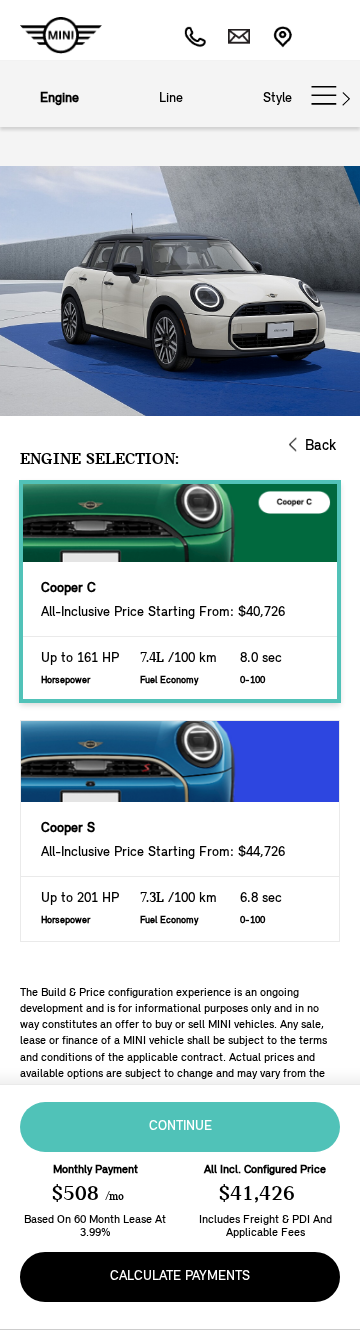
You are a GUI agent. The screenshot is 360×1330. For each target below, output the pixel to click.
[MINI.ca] (51, 35)
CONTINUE (180, 1126)
